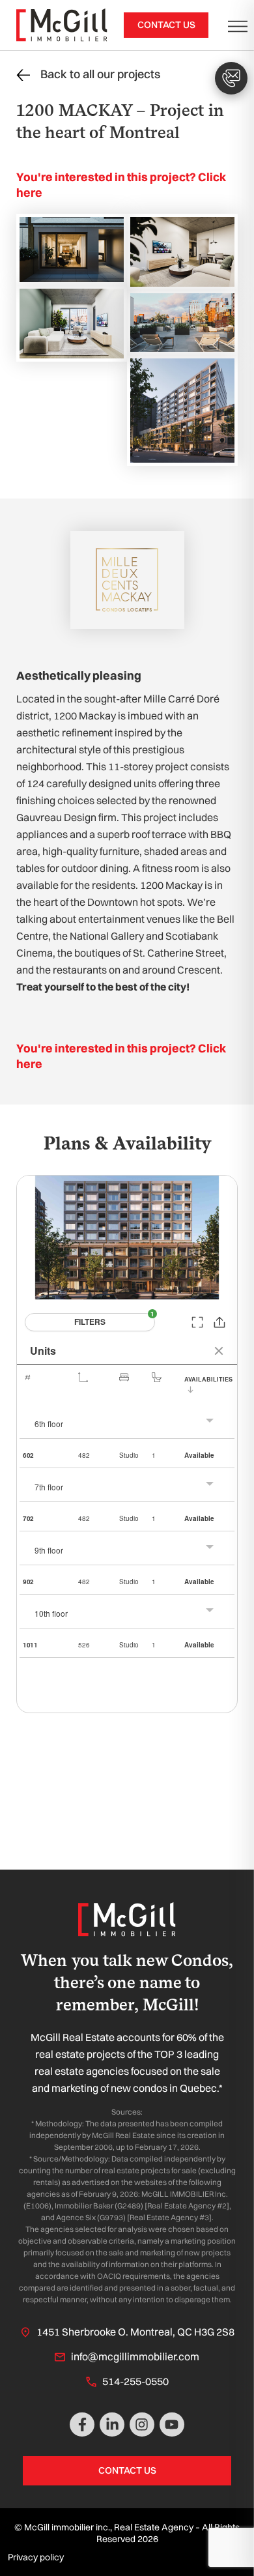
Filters (90, 1322)
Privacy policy (36, 2557)
